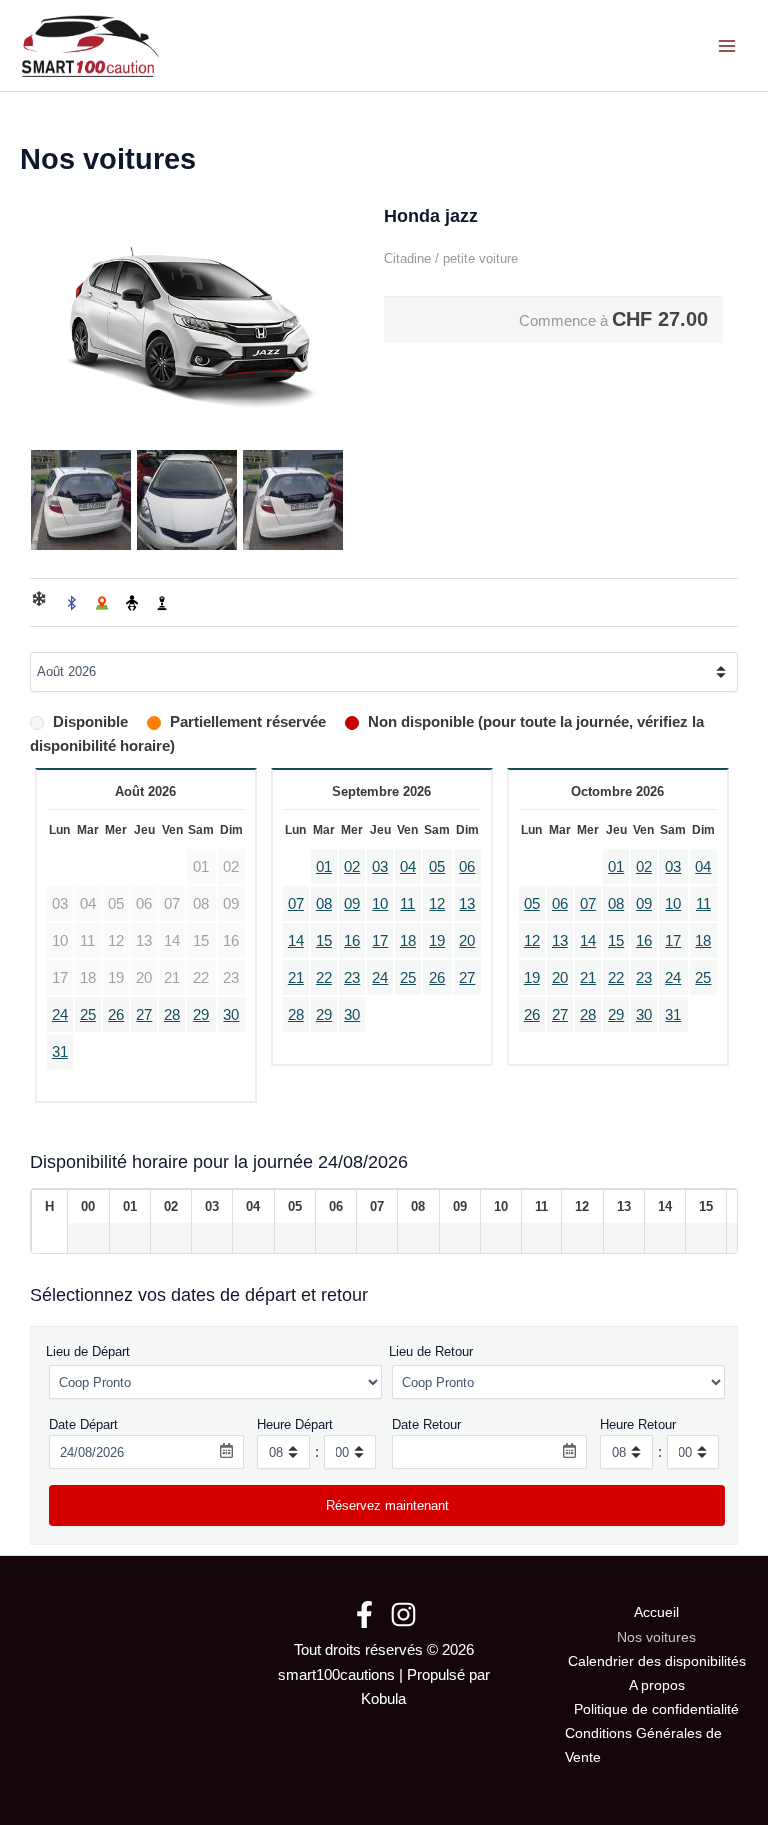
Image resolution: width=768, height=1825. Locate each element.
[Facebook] (364, 1614)
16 (352, 941)
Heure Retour (638, 1424)
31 (60, 1052)
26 (116, 1015)
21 (296, 978)
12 (437, 904)
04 (408, 867)
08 (324, 904)
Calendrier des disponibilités (657, 1661)
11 (407, 904)
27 (144, 1015)
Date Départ (83, 1424)
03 (380, 867)
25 (88, 1015)
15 (324, 941)
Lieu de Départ (88, 1351)
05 (437, 867)
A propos (657, 1685)
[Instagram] (403, 1614)
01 (324, 867)
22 (324, 978)
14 (296, 941)
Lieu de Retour (431, 1351)
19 (437, 941)
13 (467, 904)
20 (467, 941)
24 (60, 1015)
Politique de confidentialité (656, 1709)
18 (408, 941)
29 (201, 1015)
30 (231, 1015)
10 (380, 904)
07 (296, 904)
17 (380, 941)
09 (352, 904)
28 (172, 1015)
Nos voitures (656, 1637)
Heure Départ (295, 1424)
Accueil (656, 1612)
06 (467, 867)
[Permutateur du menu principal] (727, 46)
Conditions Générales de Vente (643, 1745)
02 (352, 867)
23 (352, 978)
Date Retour (426, 1424)
